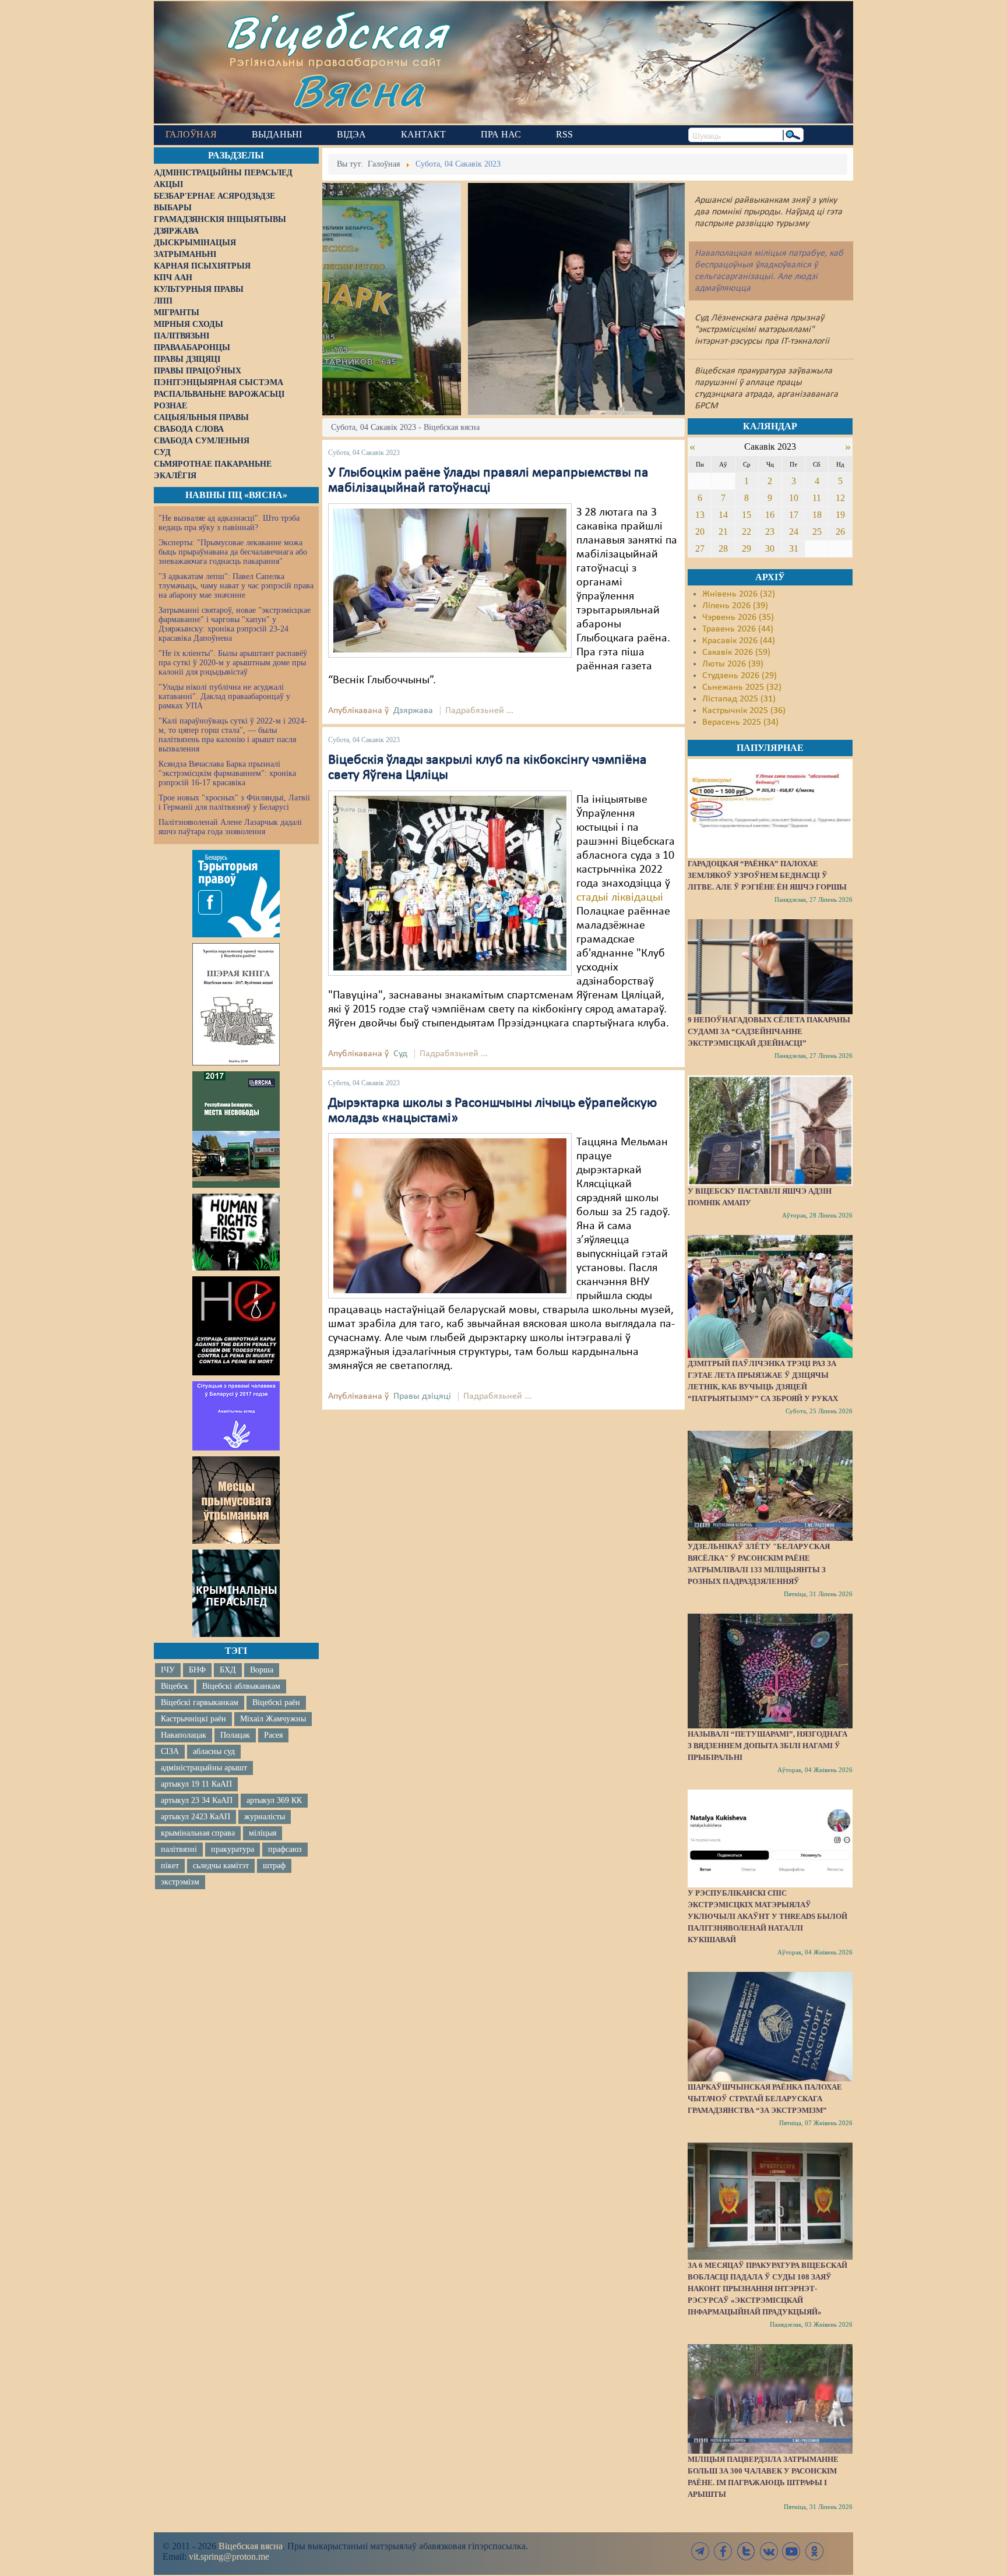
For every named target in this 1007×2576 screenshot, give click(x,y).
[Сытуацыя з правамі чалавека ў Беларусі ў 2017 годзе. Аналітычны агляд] (236, 1416)
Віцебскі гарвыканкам (200, 1702)
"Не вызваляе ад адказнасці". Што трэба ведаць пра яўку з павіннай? (229, 523)
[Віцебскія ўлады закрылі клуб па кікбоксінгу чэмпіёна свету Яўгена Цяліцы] (450, 883)
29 (747, 548)
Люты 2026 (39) (733, 664)
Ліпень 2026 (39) (735, 606)
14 (723, 515)
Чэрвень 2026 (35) (738, 617)
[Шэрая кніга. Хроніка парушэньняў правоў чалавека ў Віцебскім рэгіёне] (236, 1004)
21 (723, 532)
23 (770, 532)
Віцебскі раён (276, 1702)
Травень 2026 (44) (738, 629)
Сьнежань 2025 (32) (742, 687)
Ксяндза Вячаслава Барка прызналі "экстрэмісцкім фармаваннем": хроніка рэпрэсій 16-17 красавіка (227, 773)
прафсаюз (285, 1849)
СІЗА (170, 1751)
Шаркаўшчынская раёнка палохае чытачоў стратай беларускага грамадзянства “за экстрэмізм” (765, 2099)
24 (794, 532)
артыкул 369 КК (274, 1800)
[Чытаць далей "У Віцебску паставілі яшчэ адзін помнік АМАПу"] (770, 1130)
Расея (273, 1735)
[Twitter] (746, 2551)
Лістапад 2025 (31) (739, 699)
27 (700, 548)
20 (700, 532)
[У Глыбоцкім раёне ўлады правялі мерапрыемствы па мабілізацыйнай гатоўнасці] (450, 580)
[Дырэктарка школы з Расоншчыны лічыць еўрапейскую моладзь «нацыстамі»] (450, 1216)
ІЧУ (168, 1670)
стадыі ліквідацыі (620, 898)
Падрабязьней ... (479, 711)
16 (770, 515)
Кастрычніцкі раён (193, 1719)
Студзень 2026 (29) (740, 676)
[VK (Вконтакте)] (769, 2551)
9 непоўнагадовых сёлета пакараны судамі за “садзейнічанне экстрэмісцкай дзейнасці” (769, 1031)
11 (817, 498)
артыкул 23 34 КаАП (197, 1800)
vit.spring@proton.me (229, 2556)
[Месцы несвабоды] (236, 1130)
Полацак (235, 1735)
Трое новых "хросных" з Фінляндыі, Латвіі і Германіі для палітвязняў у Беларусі (234, 802)
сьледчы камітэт (221, 1866)
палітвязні (179, 1849)
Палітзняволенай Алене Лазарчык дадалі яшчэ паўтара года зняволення (230, 827)
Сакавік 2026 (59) (736, 652)
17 (794, 515)
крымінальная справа (198, 1833)
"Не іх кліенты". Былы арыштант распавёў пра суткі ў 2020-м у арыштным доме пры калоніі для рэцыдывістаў (233, 663)
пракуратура (233, 1849)
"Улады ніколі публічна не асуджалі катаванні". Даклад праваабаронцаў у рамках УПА (224, 696)
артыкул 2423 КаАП (196, 1817)
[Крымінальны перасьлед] (236, 1593)
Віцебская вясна (251, 2546)
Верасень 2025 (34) (740, 722)
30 (770, 548)
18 (817, 515)
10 (794, 498)
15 (747, 515)
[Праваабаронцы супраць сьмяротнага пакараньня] (236, 1326)
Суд (400, 1054)
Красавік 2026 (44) (739, 641)
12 (840, 498)
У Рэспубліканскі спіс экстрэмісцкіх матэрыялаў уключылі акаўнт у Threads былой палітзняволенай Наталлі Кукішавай (767, 1916)
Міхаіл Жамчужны (273, 1719)
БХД (228, 1670)
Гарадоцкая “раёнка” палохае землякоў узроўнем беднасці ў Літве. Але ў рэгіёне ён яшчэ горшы (767, 875)
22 (747, 532)
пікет (170, 1866)
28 (723, 548)
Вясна (358, 90)
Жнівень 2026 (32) (739, 594)
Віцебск (175, 1686)
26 (840, 532)
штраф (274, 1866)
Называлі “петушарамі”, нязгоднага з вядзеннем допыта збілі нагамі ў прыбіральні (767, 1746)
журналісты (265, 1817)
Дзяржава (413, 711)
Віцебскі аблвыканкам (241, 1686)
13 (700, 515)
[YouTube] (791, 2551)
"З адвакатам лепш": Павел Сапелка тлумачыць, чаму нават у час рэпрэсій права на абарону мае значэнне (236, 586)
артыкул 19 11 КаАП (196, 1784)
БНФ (197, 1670)
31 (794, 548)
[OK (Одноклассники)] (814, 2551)
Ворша (262, 1670)
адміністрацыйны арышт (204, 1768)
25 (817, 532)
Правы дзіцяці (422, 1396)
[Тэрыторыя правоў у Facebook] (236, 894)
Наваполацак (184, 1735)
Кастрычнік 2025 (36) (744, 711)
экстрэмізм (180, 1882)
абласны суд (214, 1751)
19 (840, 515)
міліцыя (263, 1833)
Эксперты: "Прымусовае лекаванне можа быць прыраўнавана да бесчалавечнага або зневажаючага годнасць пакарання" (233, 552)
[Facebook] (723, 2551)
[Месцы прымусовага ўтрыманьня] (236, 1500)
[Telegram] (700, 2551)
